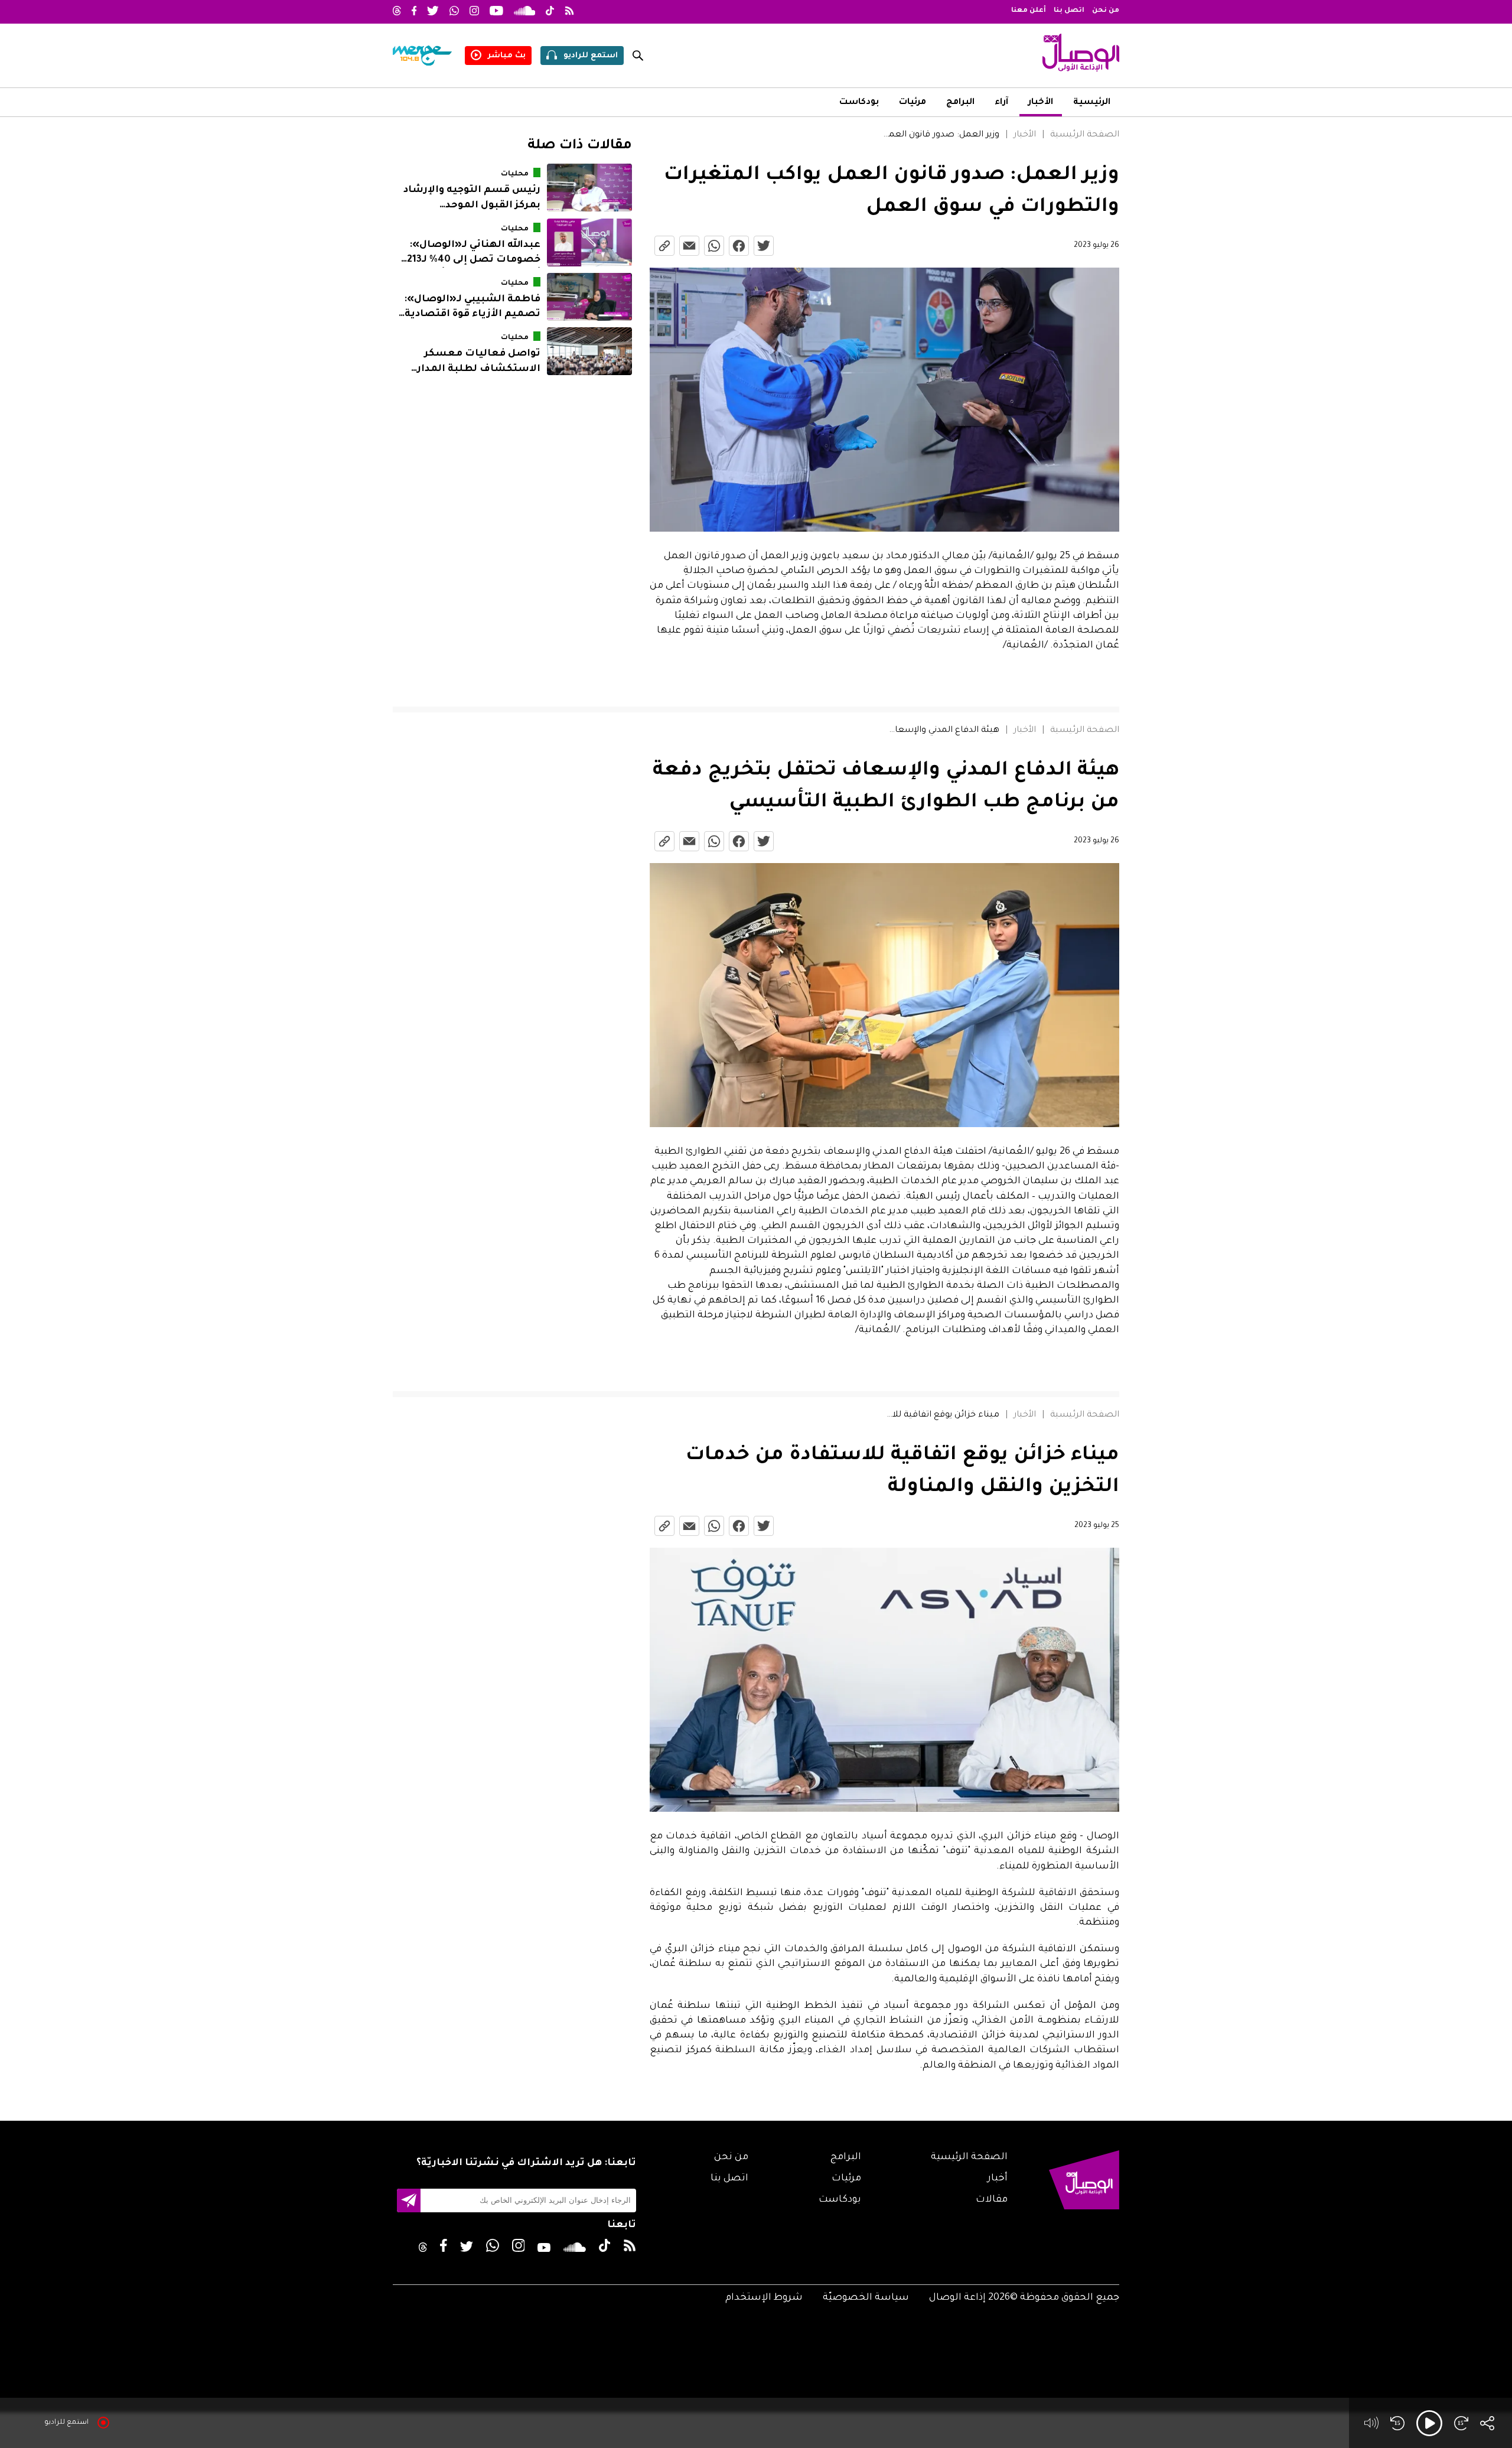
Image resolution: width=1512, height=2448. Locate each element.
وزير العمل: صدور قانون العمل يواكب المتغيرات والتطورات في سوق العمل (941, 135)
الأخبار (1041, 103)
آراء (1001, 103)
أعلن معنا (1029, 11)
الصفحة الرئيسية (1085, 135)
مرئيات (913, 103)
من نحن (1106, 11)
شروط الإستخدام (764, 2298)
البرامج (960, 103)
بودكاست (859, 103)
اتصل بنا (1069, 11)
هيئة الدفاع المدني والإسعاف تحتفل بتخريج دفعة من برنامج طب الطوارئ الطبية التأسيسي (941, 731)
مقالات (992, 2200)
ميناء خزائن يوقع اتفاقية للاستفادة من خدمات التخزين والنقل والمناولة (941, 1415)
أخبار (998, 2179)
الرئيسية (1092, 103)
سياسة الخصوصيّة (866, 2298)
